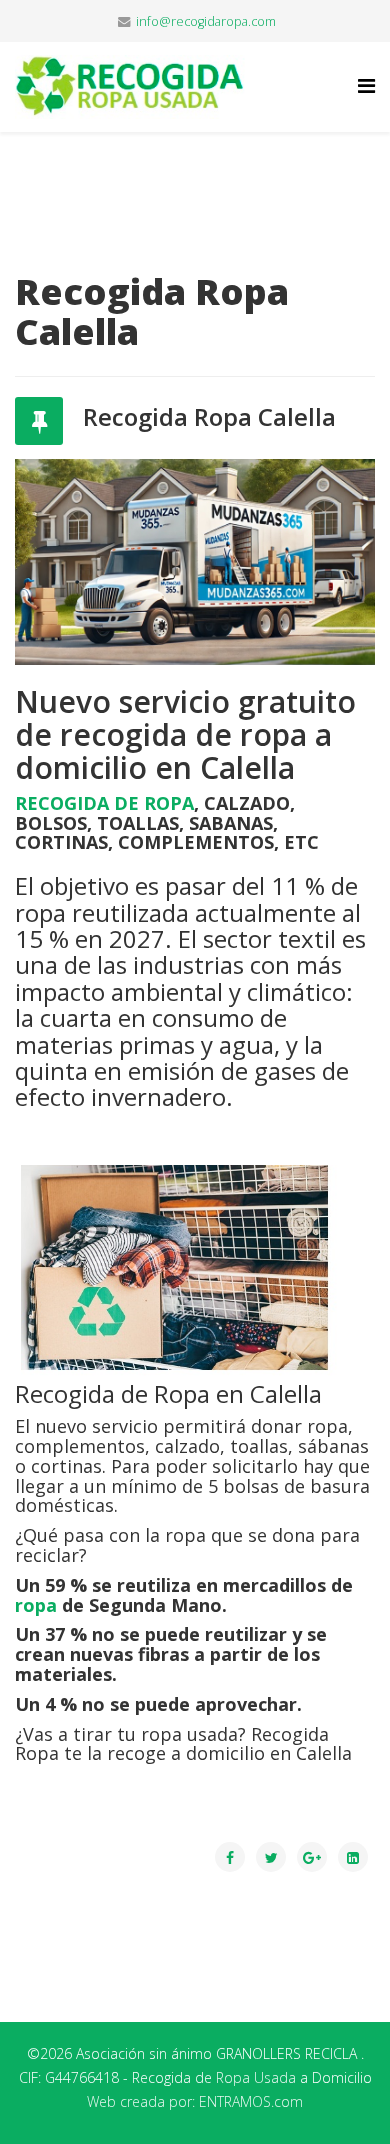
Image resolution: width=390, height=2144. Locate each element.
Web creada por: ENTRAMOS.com (195, 2101)
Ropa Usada (256, 2077)
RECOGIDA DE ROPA (104, 803)
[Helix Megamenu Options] (366, 85)
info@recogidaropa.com (206, 21)
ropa (36, 1605)
